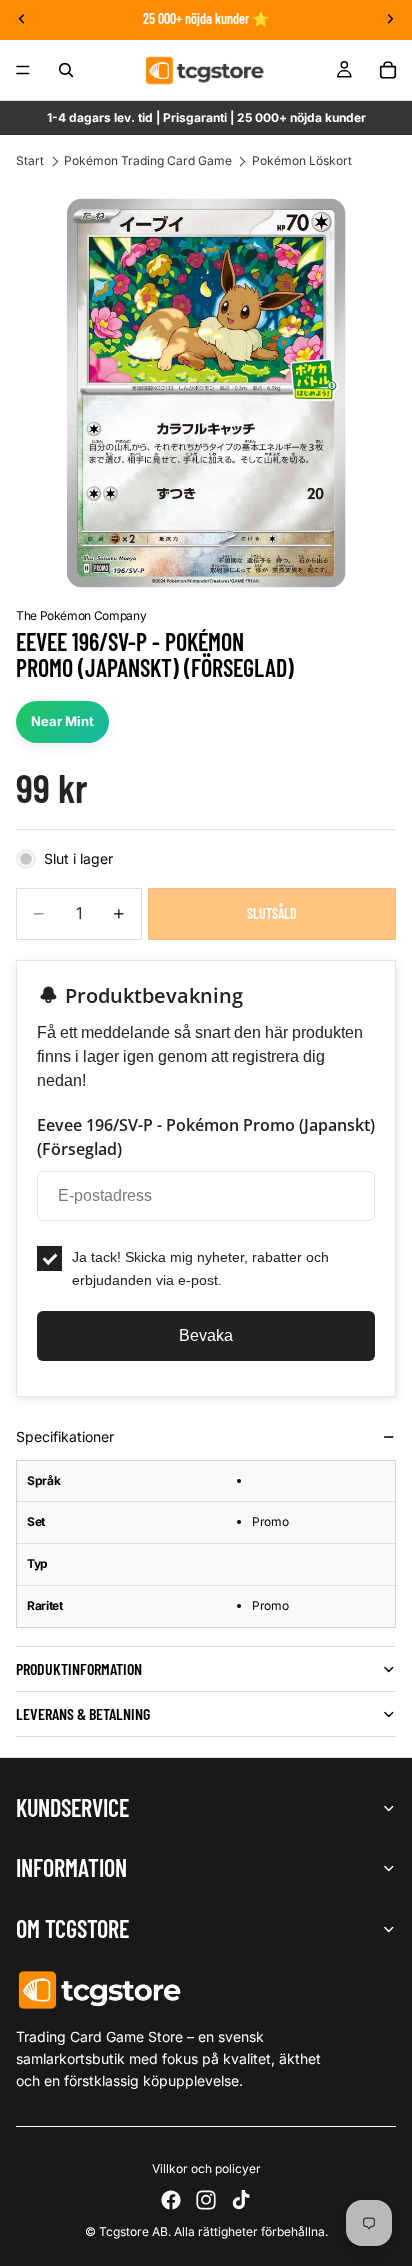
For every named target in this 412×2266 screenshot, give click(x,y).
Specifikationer (65, 1436)
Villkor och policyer (206, 2168)
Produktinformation (79, 1668)
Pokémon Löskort (302, 160)
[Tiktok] (241, 2200)
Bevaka (206, 1335)
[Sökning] (66, 70)
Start (30, 160)
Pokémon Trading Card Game (148, 160)
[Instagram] (206, 2200)
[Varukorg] (388, 70)
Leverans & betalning (83, 1713)
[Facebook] (171, 2200)
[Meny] (23, 70)
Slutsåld (272, 913)
